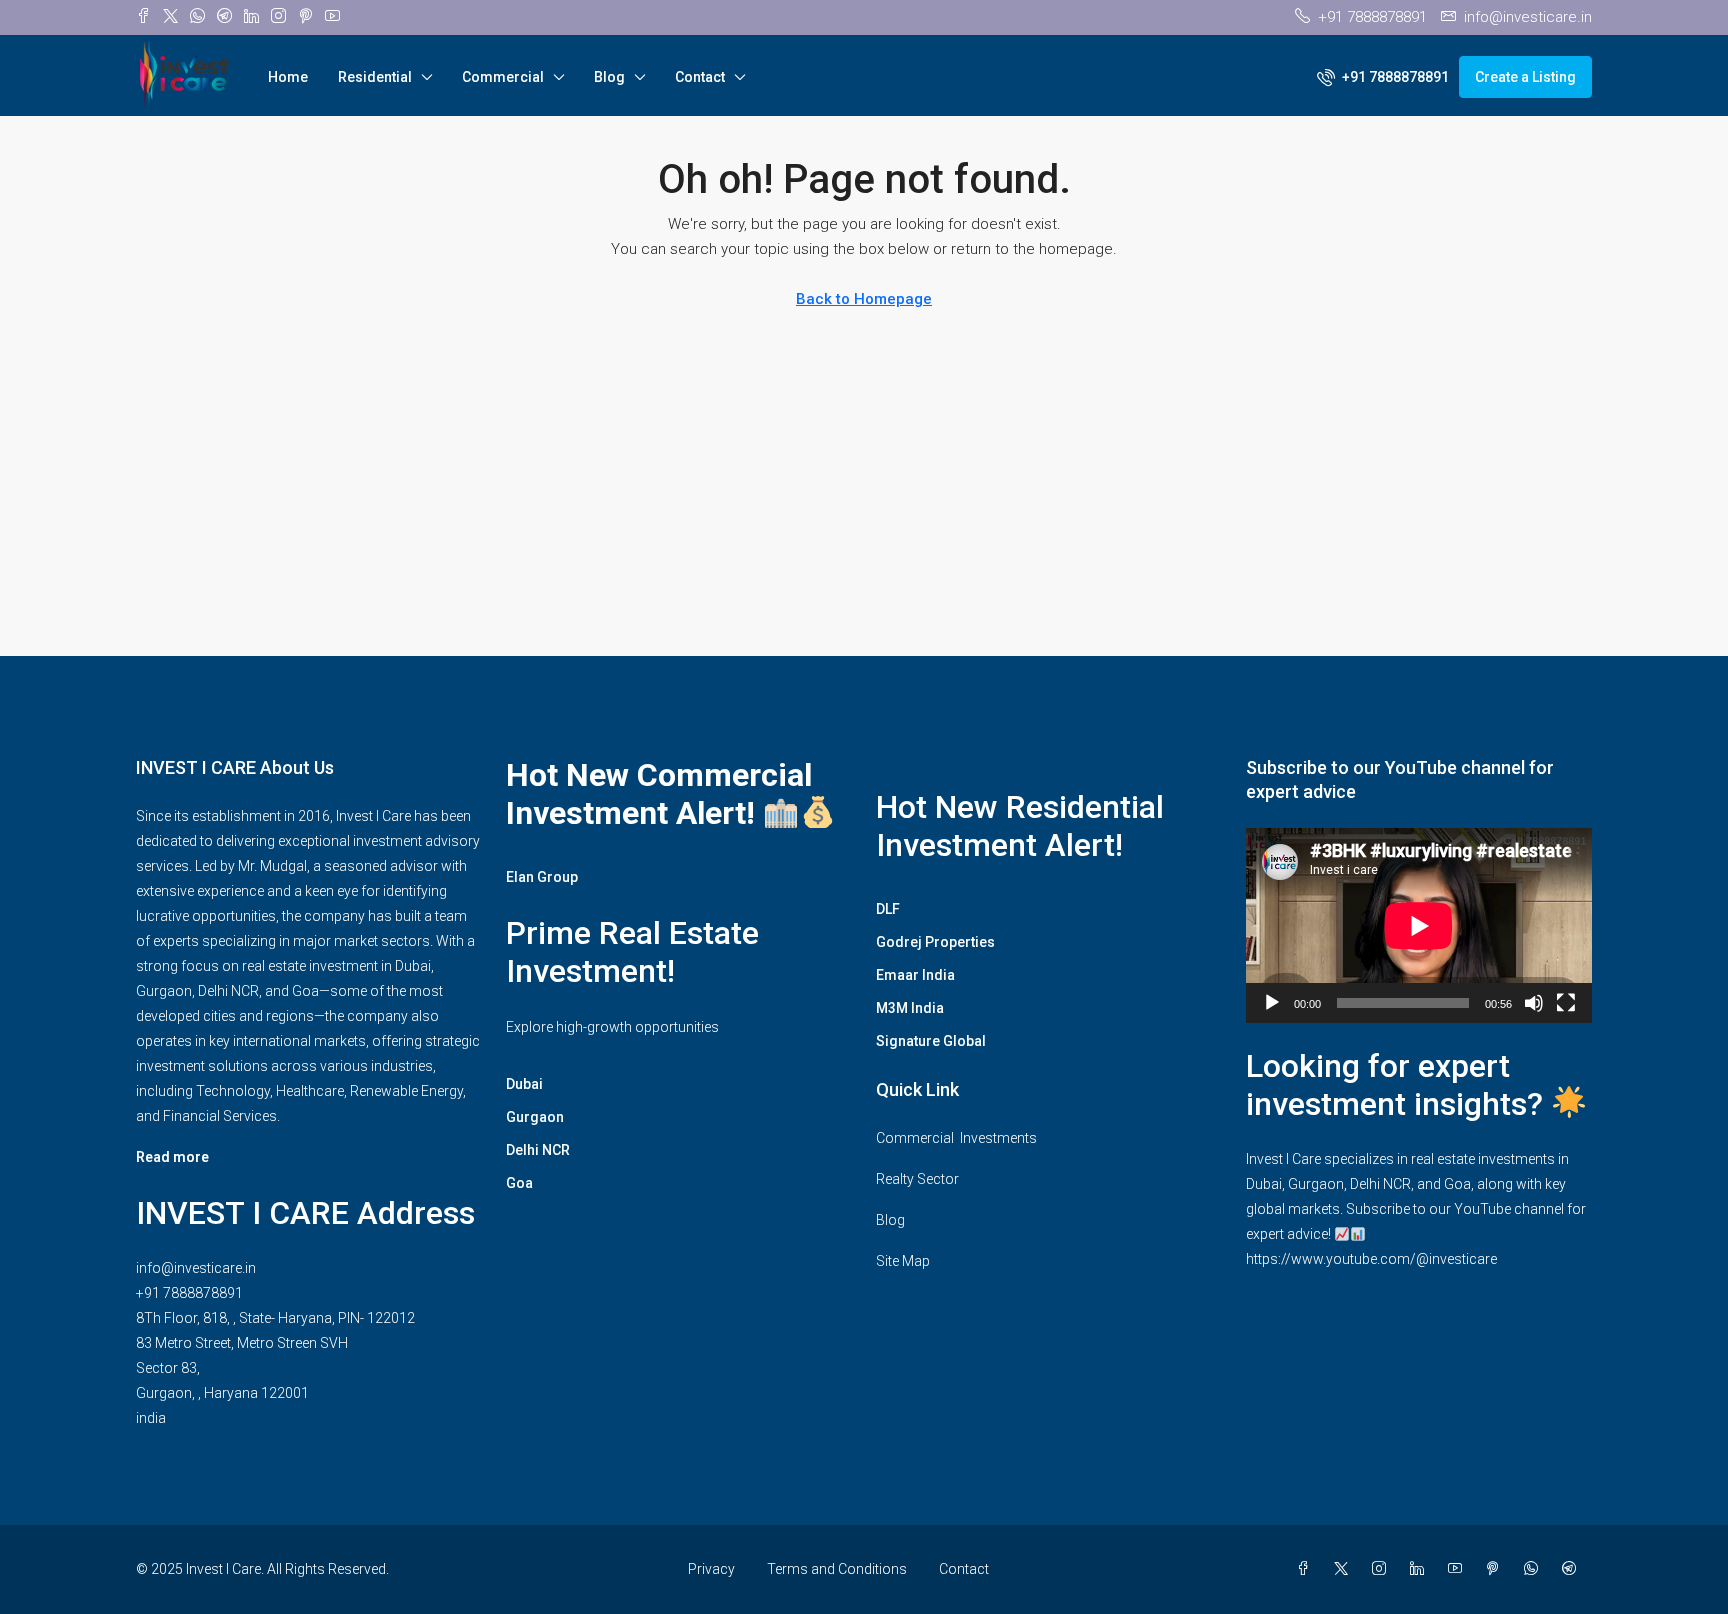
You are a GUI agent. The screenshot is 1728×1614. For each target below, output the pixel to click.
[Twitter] (1345, 1569)
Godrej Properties (935, 942)
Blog (609, 77)
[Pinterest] (1497, 1569)
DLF (888, 909)
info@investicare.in (196, 1268)
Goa (519, 1183)
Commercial (503, 77)
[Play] (1272, 1003)
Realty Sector (917, 1179)
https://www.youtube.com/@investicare (1371, 1259)
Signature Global (931, 1041)
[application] (1419, 925)
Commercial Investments (956, 1138)
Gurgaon (535, 1117)
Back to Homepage (864, 299)
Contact (700, 77)
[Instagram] (1383, 1569)
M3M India (910, 1008)
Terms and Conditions (837, 1569)
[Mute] (1534, 1003)
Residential (375, 77)
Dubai (524, 1084)
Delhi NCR (538, 1150)
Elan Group (542, 877)
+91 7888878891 (189, 1293)
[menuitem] (1383, 77)
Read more (172, 1157)
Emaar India (915, 975)
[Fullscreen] (1566, 1003)
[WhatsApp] (1535, 1569)
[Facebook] (1307, 1569)
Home (288, 77)
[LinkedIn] (1421, 1569)
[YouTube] (1459, 1569)
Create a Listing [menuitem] (1525, 77)
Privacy (711, 1569)
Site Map (903, 1261)
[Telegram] (1573, 1569)
